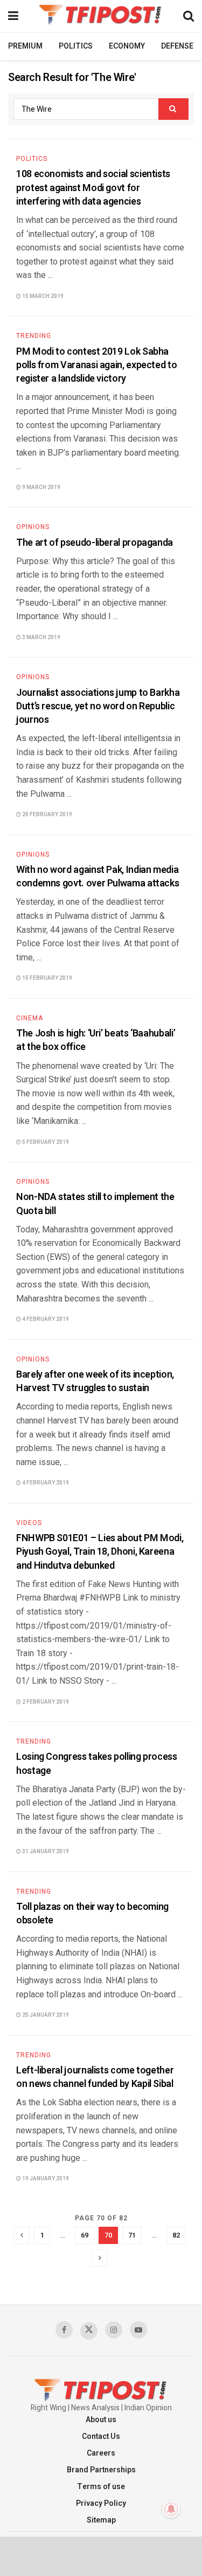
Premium (25, 46)
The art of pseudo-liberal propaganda (95, 543)
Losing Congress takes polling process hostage (97, 1764)
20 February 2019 (47, 815)
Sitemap (101, 2520)
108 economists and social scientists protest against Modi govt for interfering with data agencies (93, 188)
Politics (76, 46)
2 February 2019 (45, 1702)
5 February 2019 (45, 1142)
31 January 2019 (45, 1852)
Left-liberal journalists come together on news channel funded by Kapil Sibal (95, 2077)
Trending (34, 336)
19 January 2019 (45, 2179)
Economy (127, 46)
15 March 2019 (42, 296)
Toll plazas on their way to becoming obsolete (92, 1914)
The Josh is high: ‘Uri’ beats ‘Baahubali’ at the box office (96, 1040)
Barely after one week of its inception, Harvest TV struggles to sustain (95, 1381)
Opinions (33, 527)
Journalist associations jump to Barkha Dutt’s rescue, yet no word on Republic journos (98, 706)
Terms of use (101, 2487)
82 (176, 2235)
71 (132, 2235)
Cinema (30, 1018)
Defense (177, 46)
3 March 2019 (41, 638)
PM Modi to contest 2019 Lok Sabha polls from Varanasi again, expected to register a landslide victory (96, 365)
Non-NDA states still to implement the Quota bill (95, 1204)
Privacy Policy (101, 2503)
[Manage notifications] (171, 2509)
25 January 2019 (45, 2015)
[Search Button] (173, 109)
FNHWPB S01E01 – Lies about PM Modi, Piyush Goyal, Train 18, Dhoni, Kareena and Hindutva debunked (100, 1552)
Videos (29, 1523)
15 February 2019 (47, 978)
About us (101, 2420)
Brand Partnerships (101, 2470)
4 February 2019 (45, 1319)
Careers (101, 2453)
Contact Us (101, 2436)
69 (85, 2235)
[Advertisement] (101, 2555)
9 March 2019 (41, 487)
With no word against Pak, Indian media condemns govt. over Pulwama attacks (97, 877)
